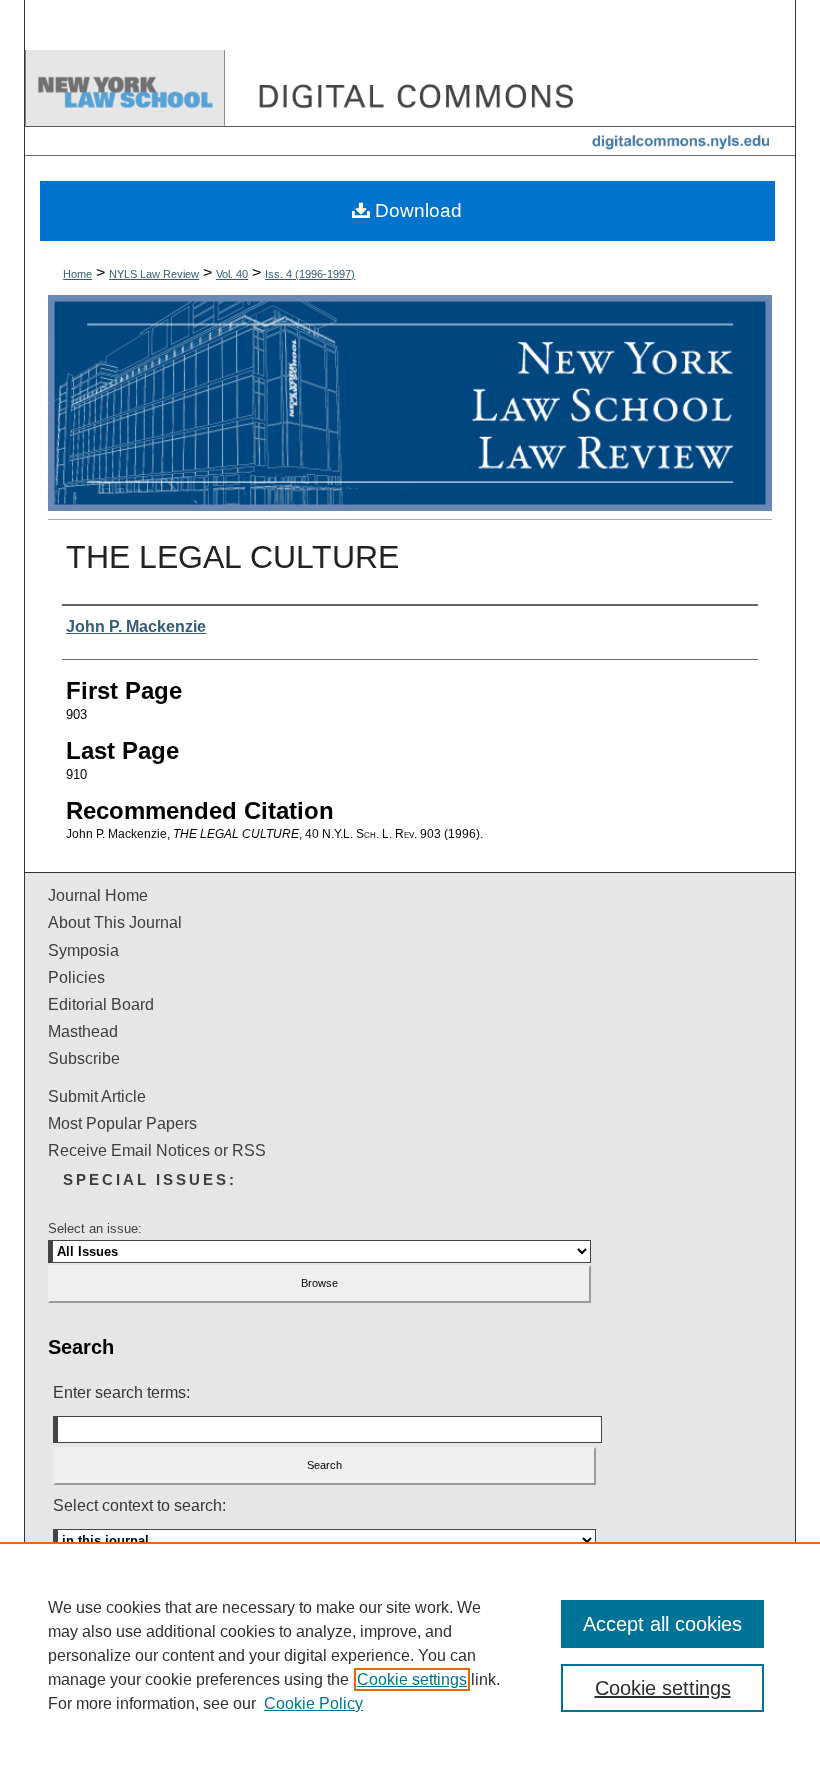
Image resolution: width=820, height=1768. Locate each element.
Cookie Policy (313, 1703)
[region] (410, 1655)
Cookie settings (412, 1679)
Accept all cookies (662, 1624)
